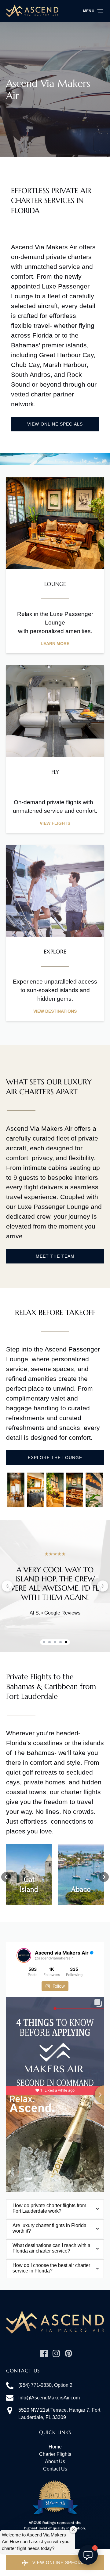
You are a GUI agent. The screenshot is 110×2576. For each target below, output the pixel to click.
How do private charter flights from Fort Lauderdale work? (49, 2208)
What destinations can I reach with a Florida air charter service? (51, 2248)
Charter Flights (55, 2454)
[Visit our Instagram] (56, 2353)
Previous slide (7, 1586)
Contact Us (55, 2469)
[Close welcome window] (73, 2530)
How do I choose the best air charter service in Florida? (51, 2268)
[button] (6, 1877)
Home (55, 2447)
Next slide (103, 1586)
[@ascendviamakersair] (24, 1955)
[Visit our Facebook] (44, 2353)
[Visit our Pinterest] (68, 2353)
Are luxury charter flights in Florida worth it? (50, 2228)
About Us (55, 2461)
